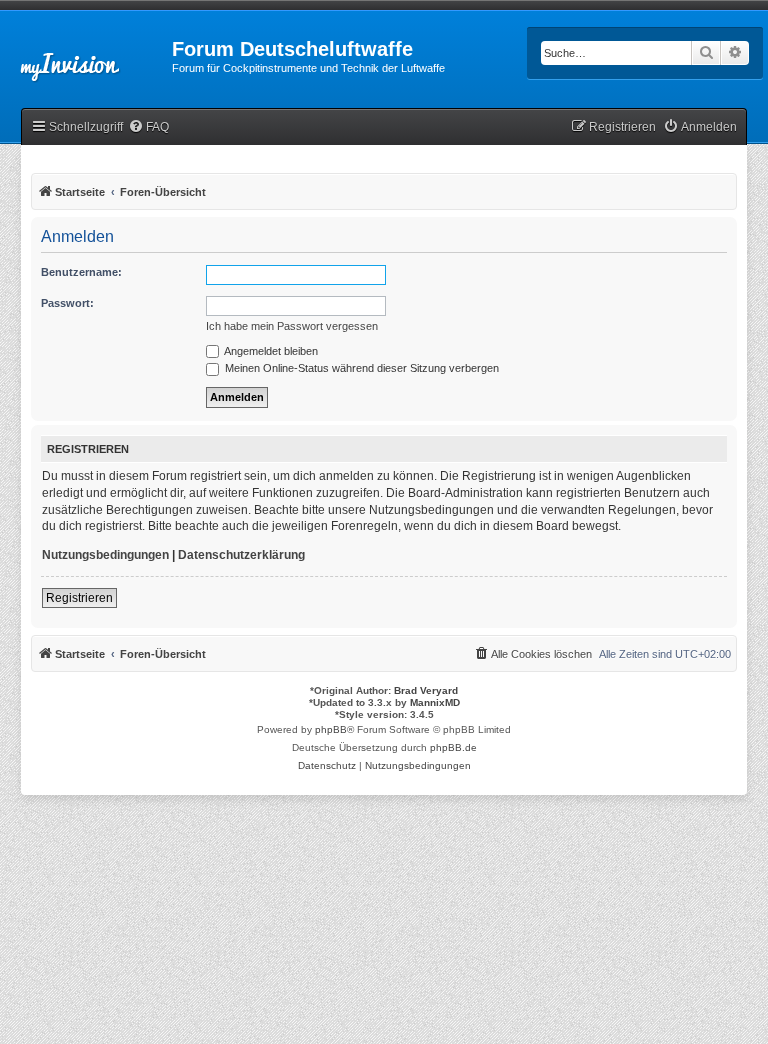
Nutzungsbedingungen (105, 555)
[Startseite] (86, 55)
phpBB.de (453, 747)
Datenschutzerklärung (241, 555)
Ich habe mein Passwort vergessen (292, 326)
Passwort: (67, 303)
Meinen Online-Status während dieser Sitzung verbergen (360, 368)
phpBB (331, 729)
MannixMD (435, 702)
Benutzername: (81, 272)
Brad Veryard (426, 690)
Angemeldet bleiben (270, 351)
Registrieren (79, 598)
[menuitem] (148, 127)
